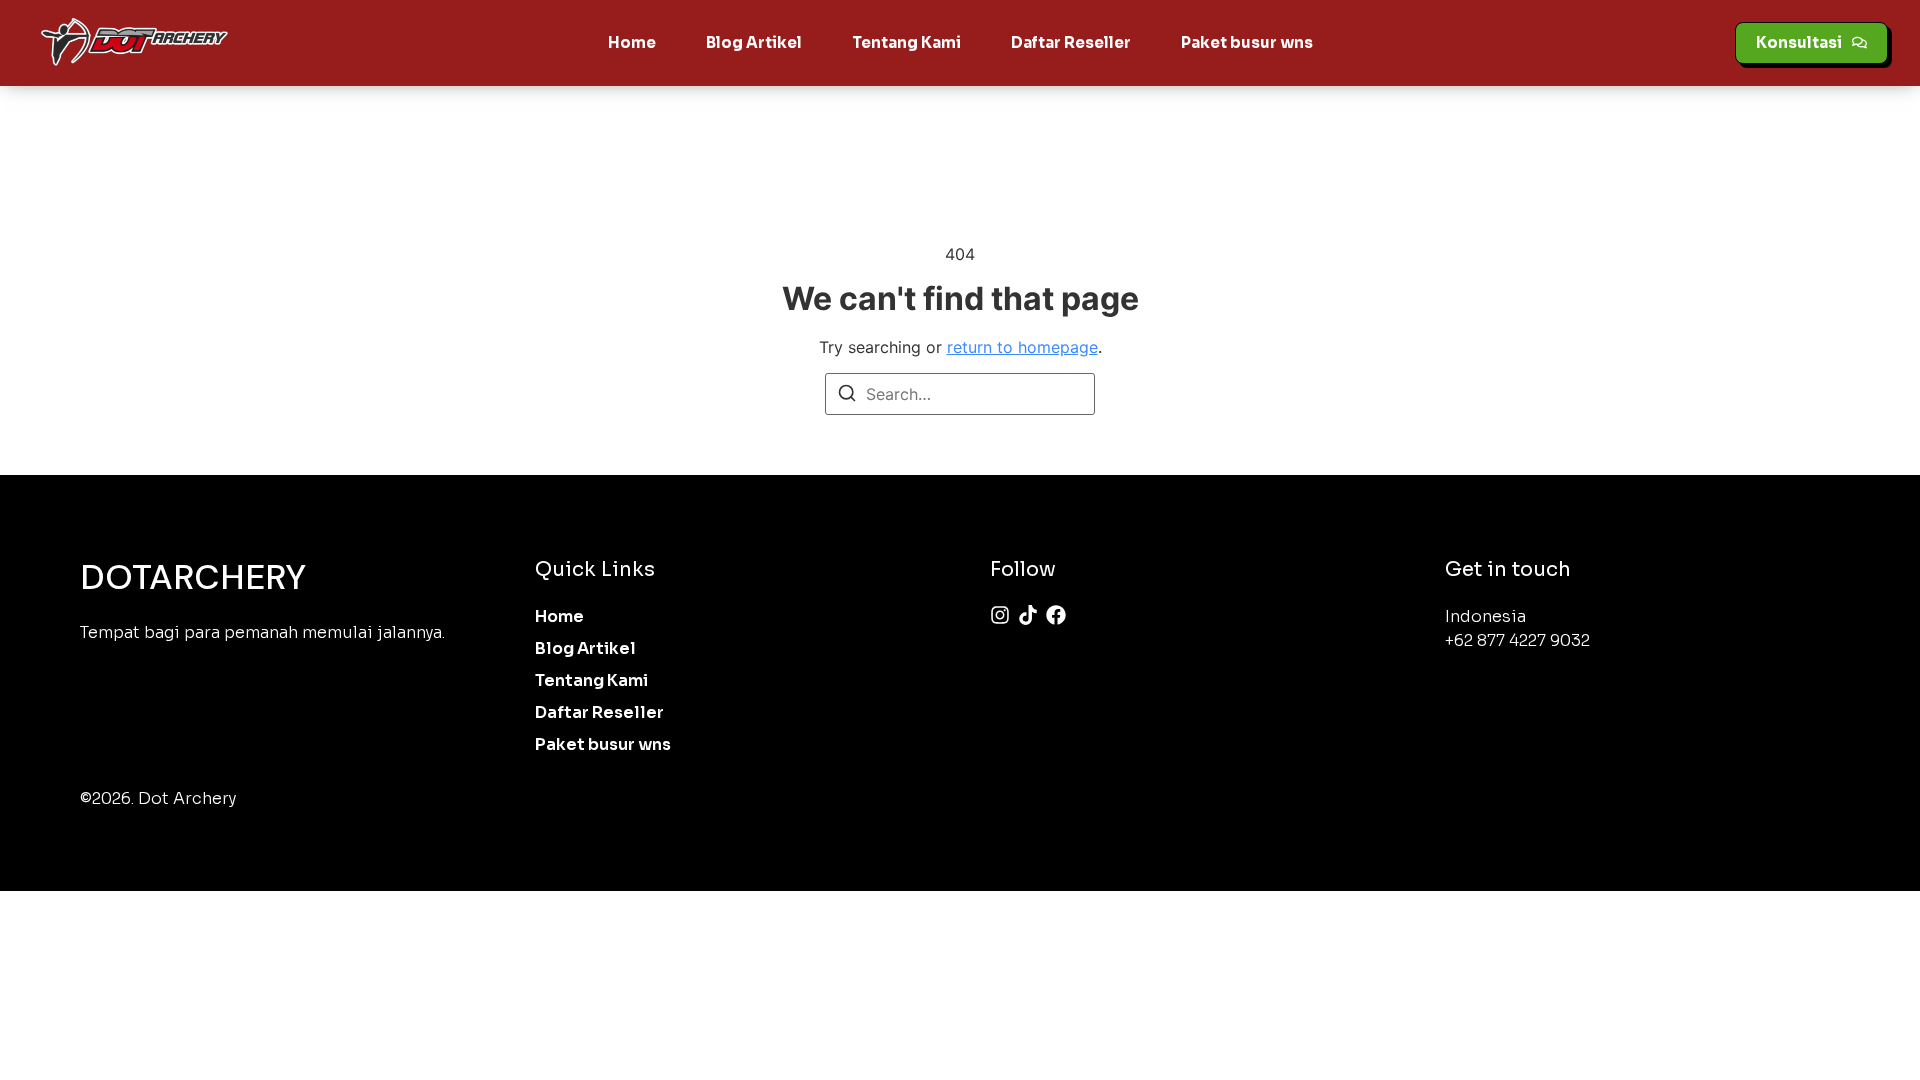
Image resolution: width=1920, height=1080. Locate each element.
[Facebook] (1056, 615)
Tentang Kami (906, 42)
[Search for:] (960, 394)
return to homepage (1022, 347)
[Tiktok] (1028, 615)
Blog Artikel (754, 42)
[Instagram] (1000, 615)
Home (632, 42)
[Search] (847, 396)
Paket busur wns (1247, 42)
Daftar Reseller (1071, 42)
